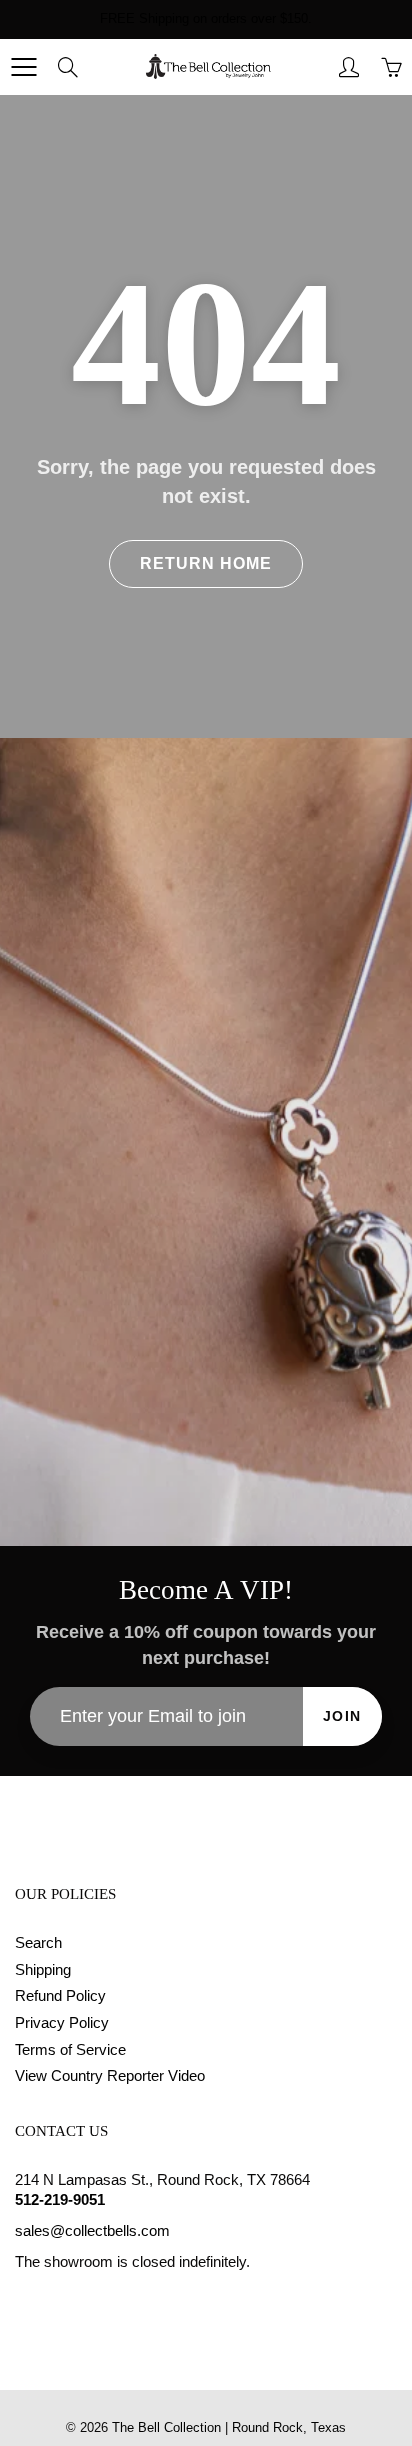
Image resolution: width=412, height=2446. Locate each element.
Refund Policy (60, 1996)
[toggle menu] (23, 67)
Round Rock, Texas (289, 2427)
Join (342, 1716)
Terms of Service (70, 2050)
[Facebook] (25, 2299)
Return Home (206, 563)
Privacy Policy (62, 2023)
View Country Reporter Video (110, 2076)
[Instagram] (71, 2299)
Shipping (43, 1970)
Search (38, 1943)
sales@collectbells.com (92, 2231)
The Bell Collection (166, 2427)
